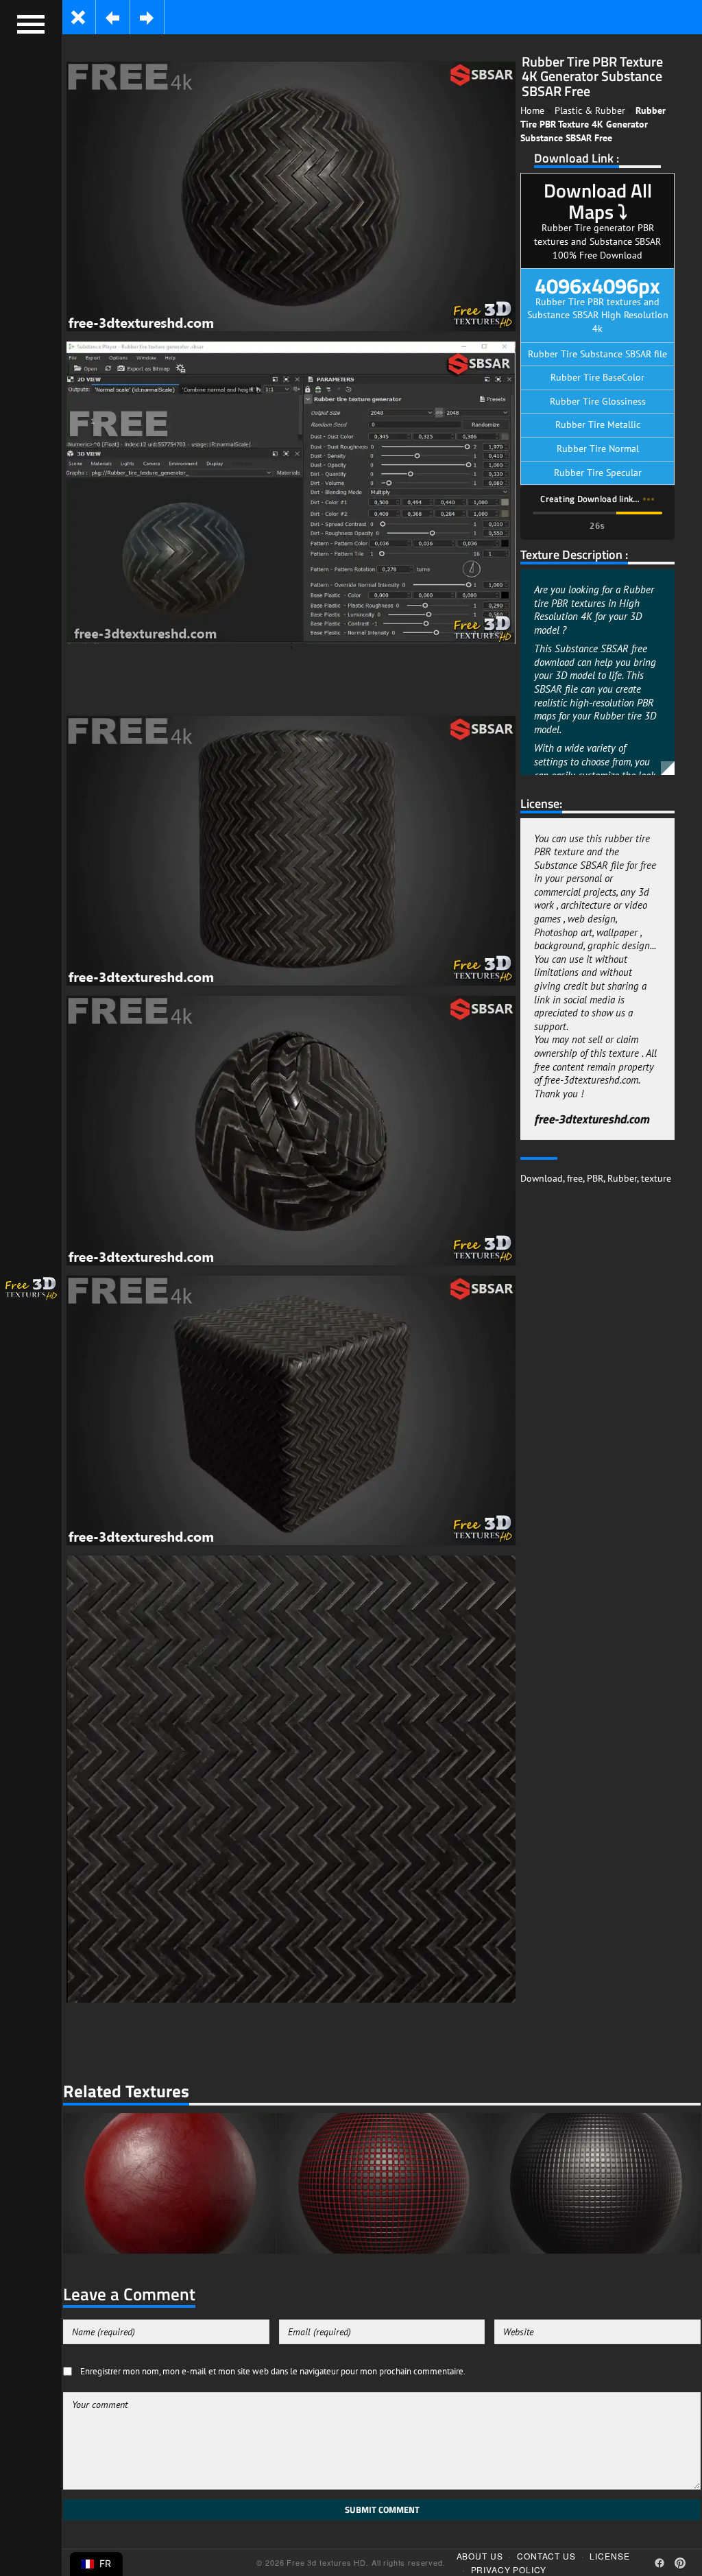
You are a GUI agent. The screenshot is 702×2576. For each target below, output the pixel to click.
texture (656, 1178)
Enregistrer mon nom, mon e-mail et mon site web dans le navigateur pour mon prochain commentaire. (273, 2371)
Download (542, 1178)
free (575, 1178)
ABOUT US (480, 2556)
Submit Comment (382, 2509)
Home (532, 110)
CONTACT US (546, 2556)
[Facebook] (659, 2563)
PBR (595, 1178)
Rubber (622, 1178)
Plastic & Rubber (590, 110)
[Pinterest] (680, 2563)
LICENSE (609, 2556)
